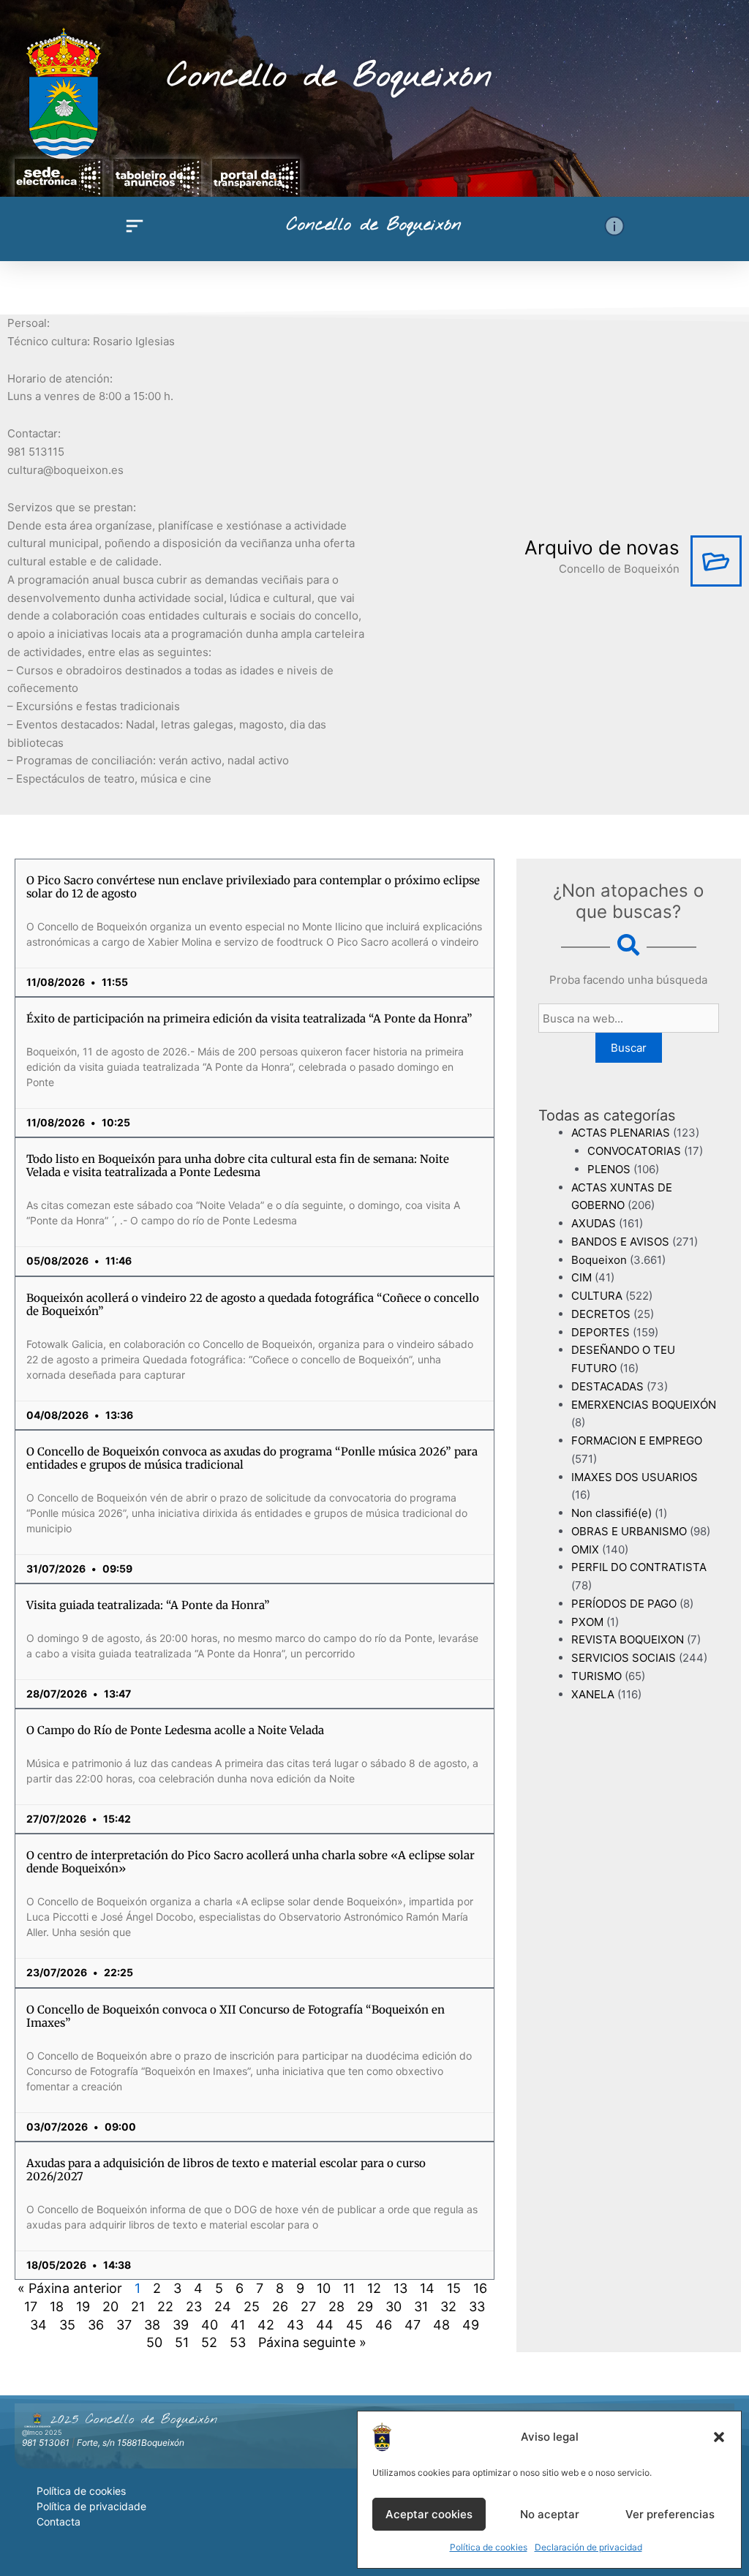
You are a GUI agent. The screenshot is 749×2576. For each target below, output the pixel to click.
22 (165, 2306)
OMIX (585, 1549)
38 (152, 2325)
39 (181, 2325)
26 (280, 2306)
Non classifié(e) (611, 1513)
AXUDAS (594, 1223)
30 (394, 2306)
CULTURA (597, 1296)
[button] (719, 2437)
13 (400, 2288)
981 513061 (46, 2443)
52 (209, 2342)
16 (480, 2288)
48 (441, 2325)
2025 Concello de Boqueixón (134, 2419)
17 (31, 2306)
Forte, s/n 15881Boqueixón (131, 2443)
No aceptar (550, 2514)
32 (448, 2306)
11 (349, 2288)
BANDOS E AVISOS (620, 1242)
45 (354, 2325)
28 (336, 2306)
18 (57, 2306)
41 (238, 2325)
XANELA (593, 1694)
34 (38, 2325)
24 (223, 2306)
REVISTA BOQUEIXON (628, 1639)
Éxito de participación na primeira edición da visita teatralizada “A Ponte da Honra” (249, 1018)
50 (154, 2342)
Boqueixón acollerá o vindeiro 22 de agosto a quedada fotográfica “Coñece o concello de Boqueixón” (253, 1304)
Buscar (629, 1048)
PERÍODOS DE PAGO (624, 1604)
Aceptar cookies (429, 2514)
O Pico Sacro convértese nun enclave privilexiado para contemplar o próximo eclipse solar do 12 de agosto (253, 887)
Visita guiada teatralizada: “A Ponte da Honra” (148, 1605)
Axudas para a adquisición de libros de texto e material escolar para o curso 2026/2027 (226, 2170)
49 (471, 2325)
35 (67, 2325)
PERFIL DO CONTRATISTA (639, 1567)
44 (325, 2325)
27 (308, 2306)
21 (138, 2306)
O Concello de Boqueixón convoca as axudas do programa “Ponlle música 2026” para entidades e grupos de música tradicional (252, 1458)
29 (365, 2306)
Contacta (59, 2522)
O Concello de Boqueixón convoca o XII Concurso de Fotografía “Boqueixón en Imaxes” (236, 2016)
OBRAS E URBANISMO (629, 1531)
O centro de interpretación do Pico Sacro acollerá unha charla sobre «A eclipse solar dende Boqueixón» (251, 1862)
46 (384, 2325)
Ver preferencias (670, 2514)
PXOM (587, 1622)
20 (110, 2306)
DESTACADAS (607, 1386)
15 (454, 2288)
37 (124, 2325)
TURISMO (596, 1676)
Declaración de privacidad (588, 2547)
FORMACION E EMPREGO (637, 1440)
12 (374, 2288)
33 (477, 2306)
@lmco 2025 (42, 2432)
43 (295, 2325)
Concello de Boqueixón (330, 77)
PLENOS (609, 1169)
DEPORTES (601, 1332)
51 (182, 2342)
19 (83, 2306)
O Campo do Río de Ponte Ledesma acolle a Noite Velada (175, 1730)
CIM (581, 1277)
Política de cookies (489, 2547)
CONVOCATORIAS (634, 1151)
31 (421, 2306)
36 (96, 2325)
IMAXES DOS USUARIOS (635, 1477)
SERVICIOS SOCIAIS (624, 1658)
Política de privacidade (91, 2506)
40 (210, 2325)
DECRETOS (601, 1314)
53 (238, 2342)
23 (194, 2306)
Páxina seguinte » (312, 2342)
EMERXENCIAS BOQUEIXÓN (644, 1405)
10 (324, 2288)
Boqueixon (599, 1260)
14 (427, 2288)
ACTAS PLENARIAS (621, 1133)
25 (252, 2306)
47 (413, 2325)
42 (266, 2325)
